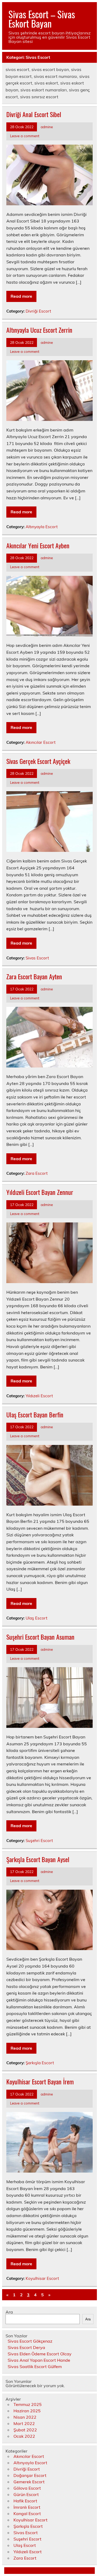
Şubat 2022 (25, 2430)
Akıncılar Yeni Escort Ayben (38, 545)
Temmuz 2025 (28, 2404)
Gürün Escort (26, 2494)
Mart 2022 (24, 2423)
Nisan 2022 (25, 2417)
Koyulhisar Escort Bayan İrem (40, 2081)
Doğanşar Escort (30, 2475)
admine (47, 127)
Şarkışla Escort (40, 2063)
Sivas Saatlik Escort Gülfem (35, 2366)
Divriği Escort (38, 311)
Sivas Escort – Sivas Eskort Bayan (42, 19)
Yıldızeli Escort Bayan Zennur (40, 1192)
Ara (9, 2312)
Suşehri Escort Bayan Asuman (40, 1637)
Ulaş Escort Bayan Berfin (35, 1414)
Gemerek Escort (29, 2482)
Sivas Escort (37, 958)
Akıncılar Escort (41, 742)
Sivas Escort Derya (26, 2347)
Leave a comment (25, 136)
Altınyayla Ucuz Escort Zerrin (39, 330)
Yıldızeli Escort (39, 1396)
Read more (21, 296)
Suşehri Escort (39, 1841)
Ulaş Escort (36, 1618)
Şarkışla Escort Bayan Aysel (38, 1859)
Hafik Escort (25, 2501)
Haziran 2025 (27, 2411)
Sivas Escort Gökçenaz (30, 2341)
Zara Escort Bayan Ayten (34, 976)
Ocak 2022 (24, 2436)
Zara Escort (37, 1173)
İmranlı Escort (27, 2507)
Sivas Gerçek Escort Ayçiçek (38, 761)
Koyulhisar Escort (42, 2278)
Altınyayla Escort (42, 527)
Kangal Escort (27, 2513)
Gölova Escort (27, 2488)
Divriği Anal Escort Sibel (34, 114)
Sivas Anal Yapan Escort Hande (39, 2360)
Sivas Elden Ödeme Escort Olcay (40, 2354)
